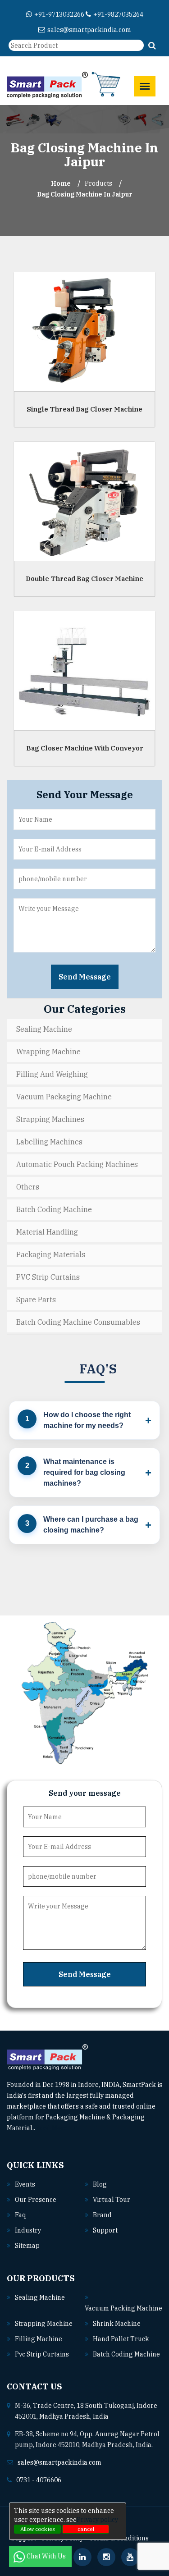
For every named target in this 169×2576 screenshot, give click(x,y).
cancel (86, 2529)
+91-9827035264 (118, 14)
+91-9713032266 (59, 14)
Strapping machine (44, 2324)
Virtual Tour (112, 2200)
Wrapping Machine (48, 1052)
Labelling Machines (49, 1142)
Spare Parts (36, 1299)
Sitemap (27, 2246)
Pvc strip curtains (42, 2354)
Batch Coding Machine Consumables (78, 1322)
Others (28, 1187)
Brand (102, 2215)
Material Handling (47, 1232)
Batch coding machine (126, 2354)
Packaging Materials (51, 1254)
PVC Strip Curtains (48, 1277)
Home (61, 183)
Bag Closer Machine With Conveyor (85, 748)
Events (25, 2184)
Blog (100, 2184)
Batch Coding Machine (54, 1209)
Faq (20, 2215)
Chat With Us (47, 2556)
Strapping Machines (50, 1119)
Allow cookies (38, 2529)
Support (105, 2230)
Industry (28, 2230)
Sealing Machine (44, 1029)
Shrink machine (117, 2324)
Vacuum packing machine (123, 2308)
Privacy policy (97, 2520)
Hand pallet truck (121, 2339)
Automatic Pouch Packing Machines (77, 1164)
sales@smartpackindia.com (89, 30)
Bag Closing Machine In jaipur (84, 194)
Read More (52, 2128)
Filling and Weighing (52, 1074)
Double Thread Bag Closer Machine (84, 578)
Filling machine (39, 2339)
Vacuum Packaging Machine (64, 1097)
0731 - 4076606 (39, 2480)
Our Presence (36, 2200)
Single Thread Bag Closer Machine (84, 409)
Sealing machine (40, 2297)
